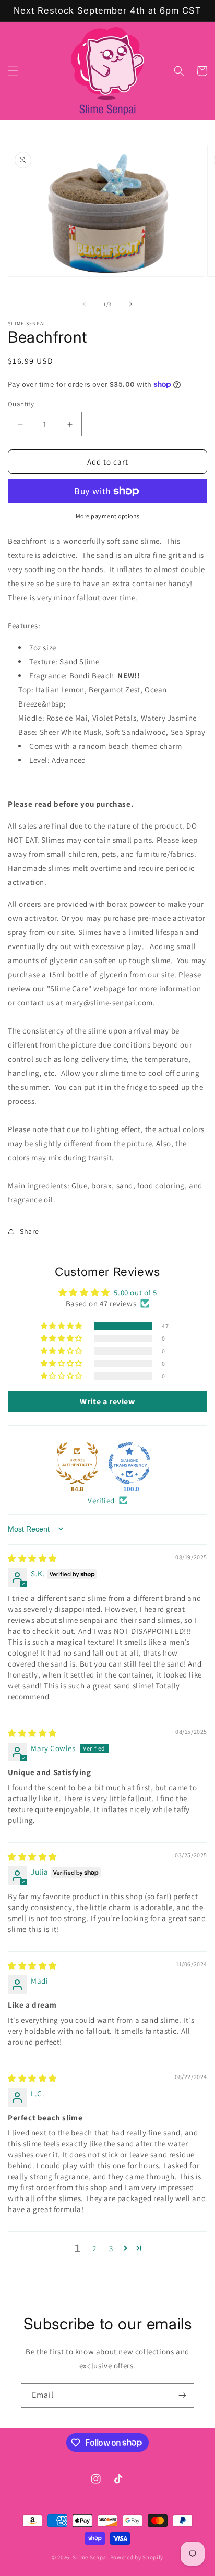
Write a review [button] (107, 1401)
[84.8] (77, 1463)
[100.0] (129, 1463)
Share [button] (29, 1231)
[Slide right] (130, 304)
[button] (13, 71)
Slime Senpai (90, 2557)
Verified (101, 1500)
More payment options (108, 516)
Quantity (21, 404)
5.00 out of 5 (135, 1292)
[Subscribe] (182, 2395)
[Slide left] (85, 304)
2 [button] (94, 2248)
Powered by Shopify (137, 2557)
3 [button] (111, 2248)
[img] (32, 1558)
